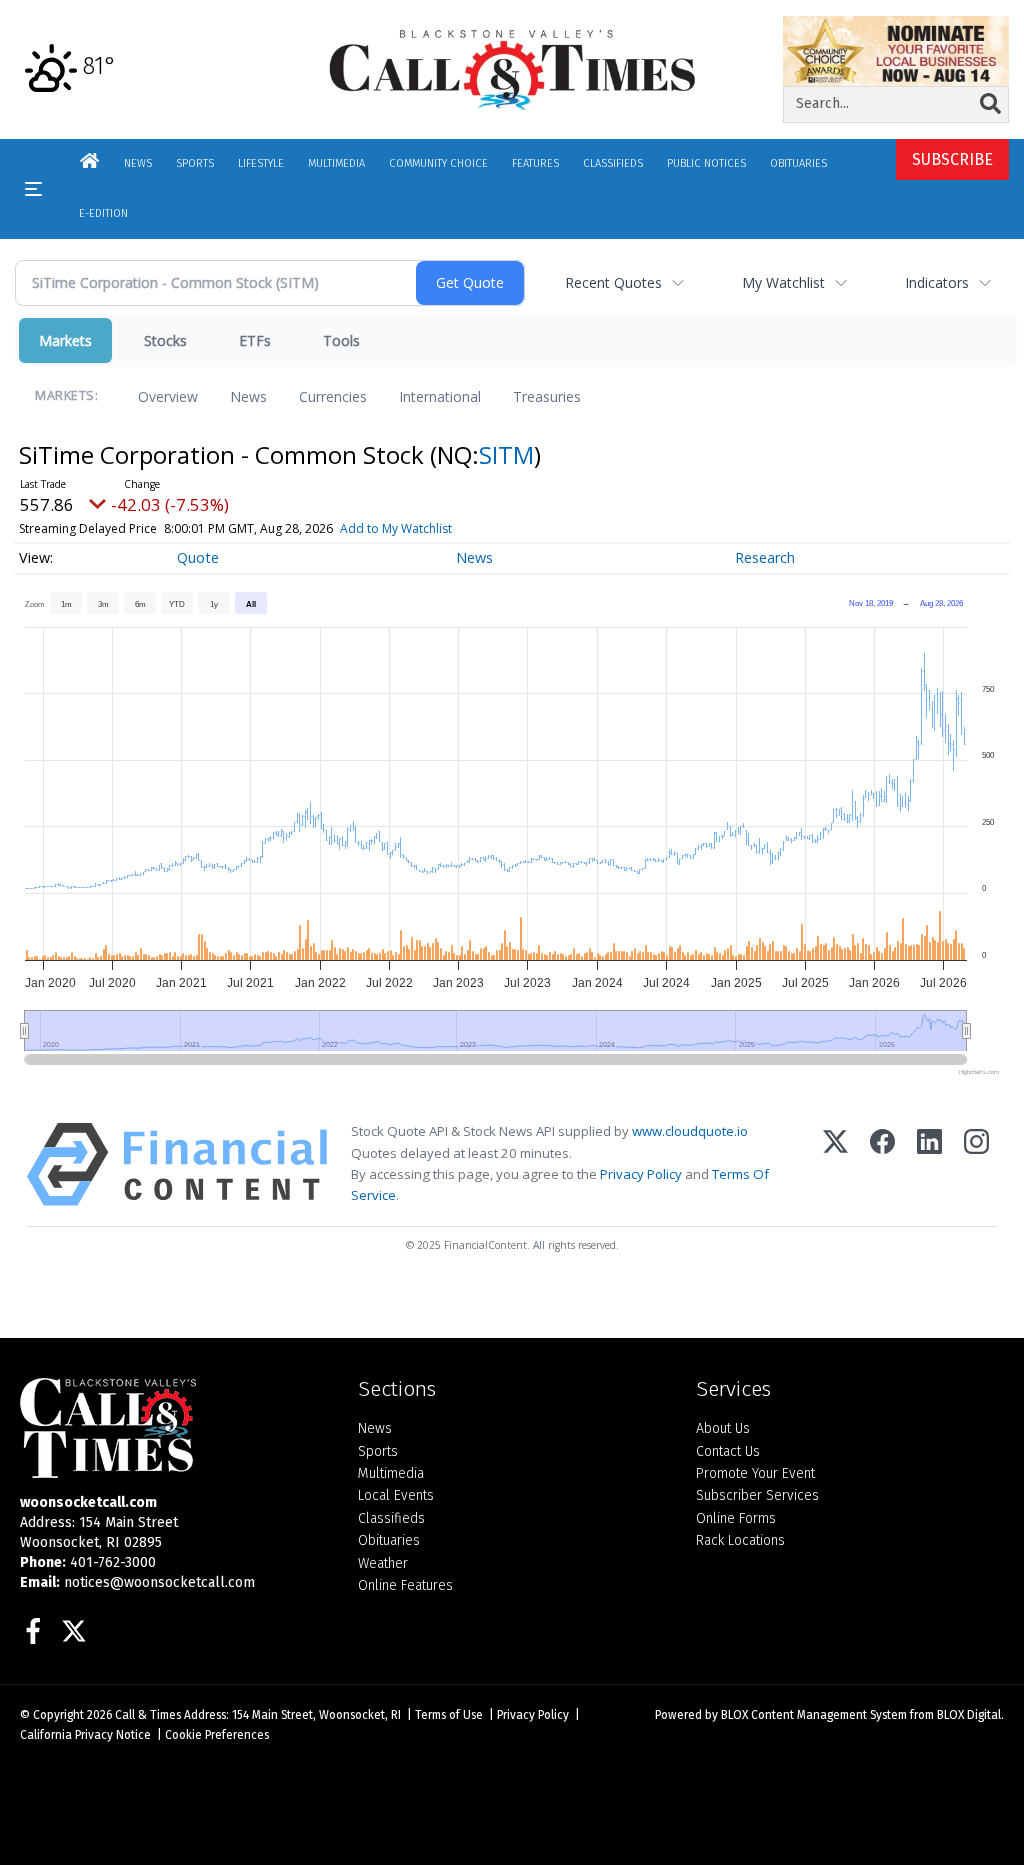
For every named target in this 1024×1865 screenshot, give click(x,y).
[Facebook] (882, 1164)
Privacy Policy (641, 1174)
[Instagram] (976, 1164)
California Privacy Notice (85, 1735)
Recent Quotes (613, 282)
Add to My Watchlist (396, 528)
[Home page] (512, 68)
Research (765, 557)
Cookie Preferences (217, 1735)
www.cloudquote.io (690, 1131)
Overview (168, 396)
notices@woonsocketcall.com (159, 1582)
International (440, 396)
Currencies (333, 396)
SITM (506, 454)
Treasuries (547, 396)
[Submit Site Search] (990, 104)
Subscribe (952, 159)
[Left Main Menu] (33, 189)
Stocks (165, 340)
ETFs (255, 340)
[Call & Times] (174, 1428)
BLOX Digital (969, 1715)
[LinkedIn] (929, 1164)
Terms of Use (449, 1715)
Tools (341, 340)
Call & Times (148, 1715)
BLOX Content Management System (814, 1715)
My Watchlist (783, 282)
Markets (65, 340)
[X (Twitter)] (835, 1164)
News (248, 396)
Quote (198, 557)
